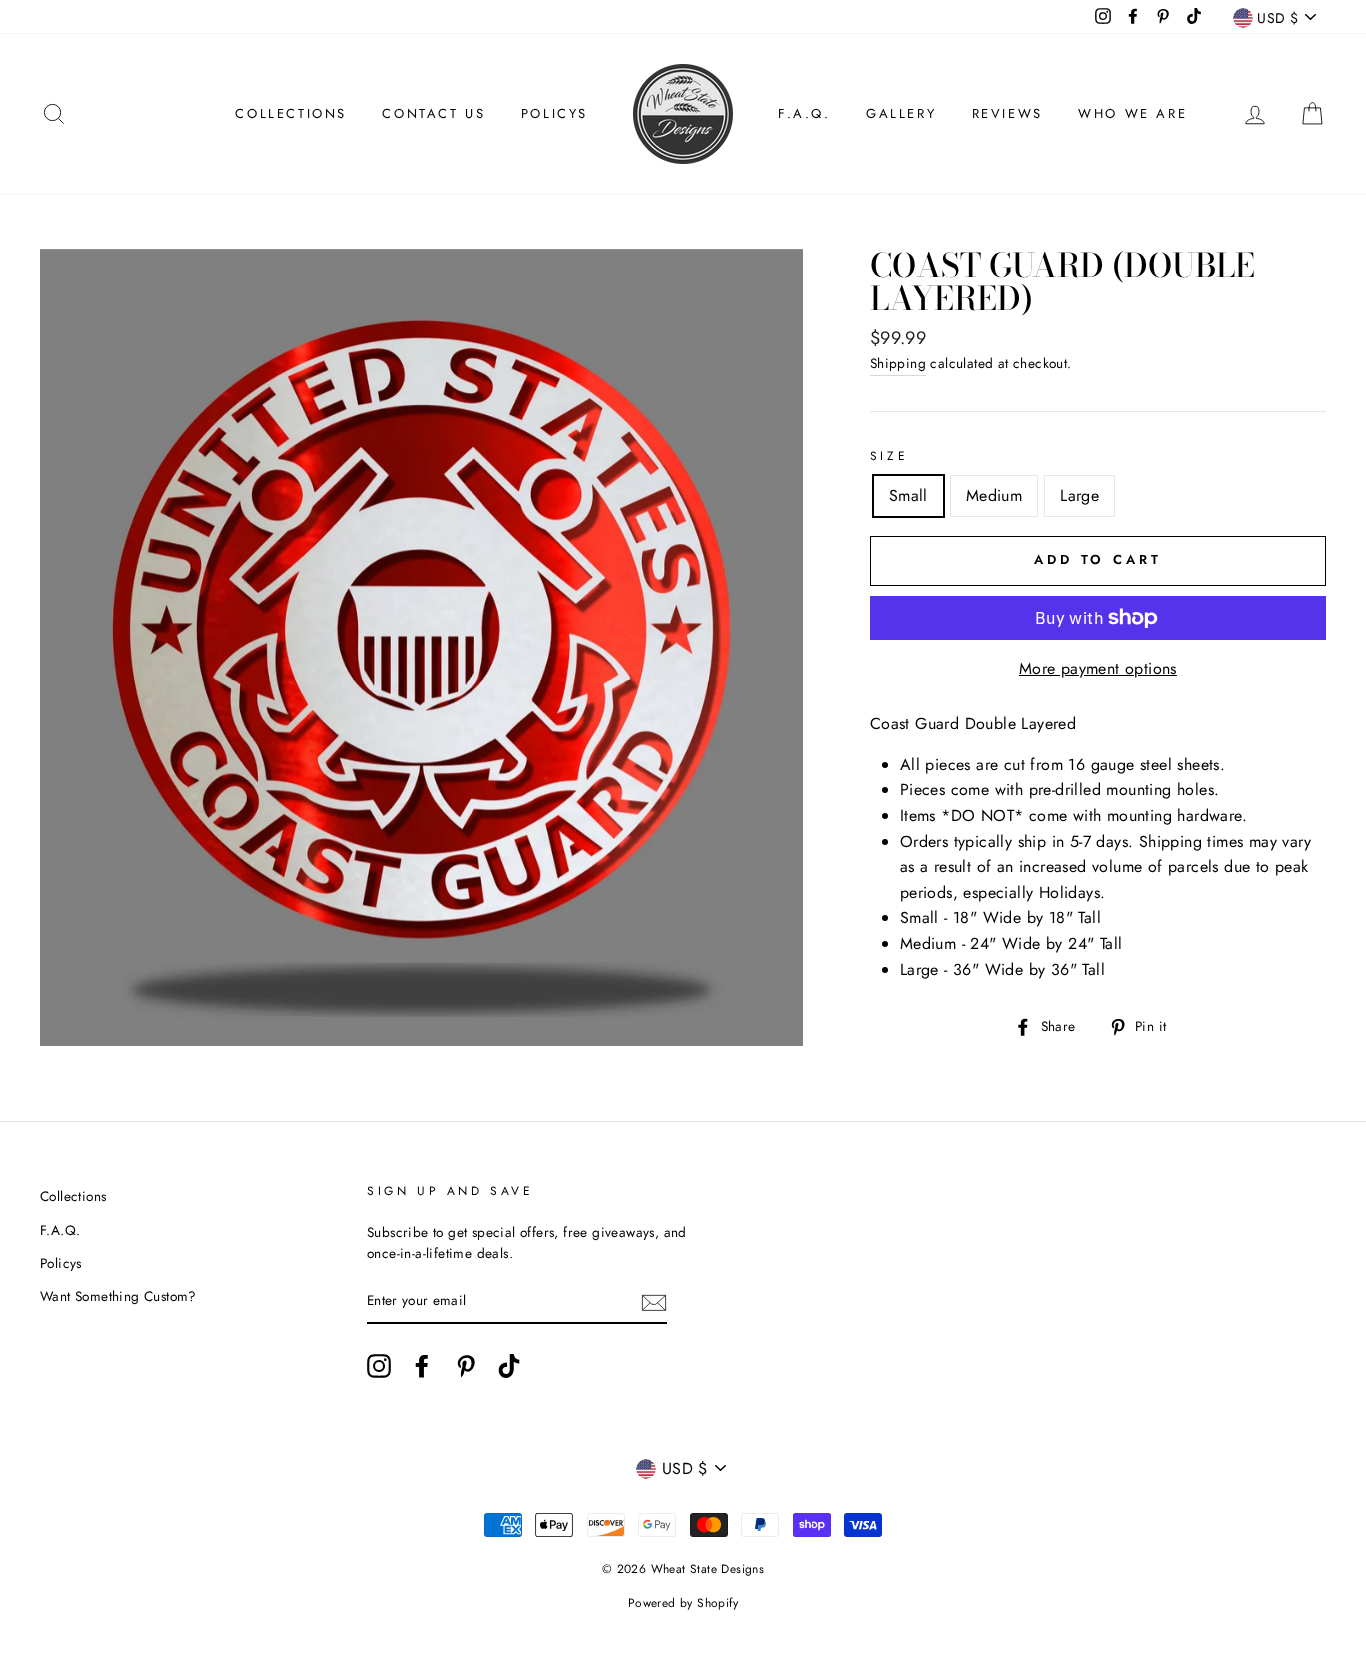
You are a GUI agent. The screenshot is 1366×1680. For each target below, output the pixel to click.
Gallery (901, 113)
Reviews (1007, 113)
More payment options (1098, 668)
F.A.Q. (804, 113)
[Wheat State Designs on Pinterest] (466, 1366)
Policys (554, 113)
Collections (291, 113)
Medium (994, 495)
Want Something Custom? (118, 1296)
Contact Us (433, 113)
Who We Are (1132, 113)
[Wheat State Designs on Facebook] (422, 1366)
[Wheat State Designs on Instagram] (379, 1366)
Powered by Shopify (683, 1603)
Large (1079, 495)
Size (889, 456)
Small (908, 495)
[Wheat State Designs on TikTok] (509, 1366)
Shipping (898, 363)
